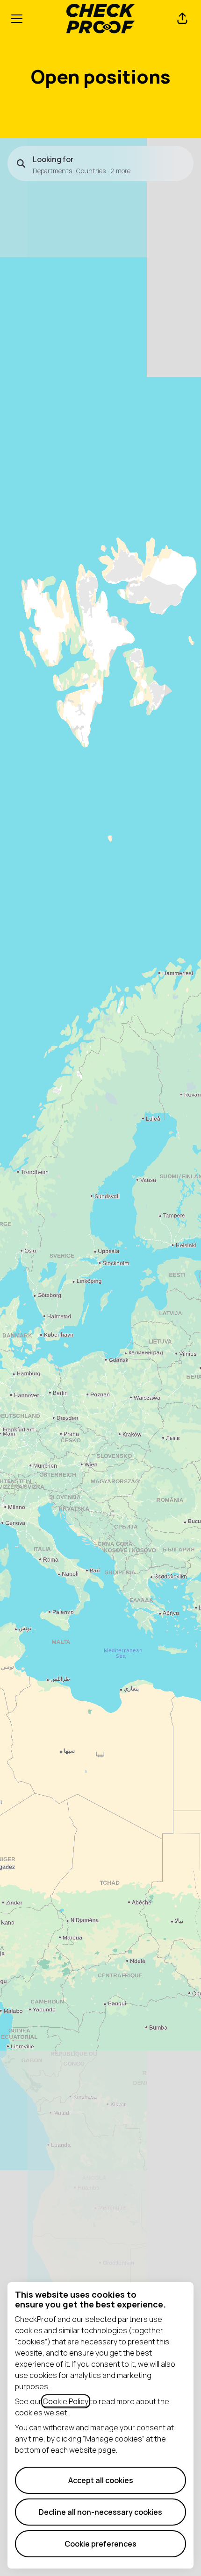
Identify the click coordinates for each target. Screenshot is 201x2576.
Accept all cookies (101, 2480)
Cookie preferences (100, 2544)
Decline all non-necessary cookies (100, 2512)
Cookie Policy (66, 2401)
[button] (182, 19)
